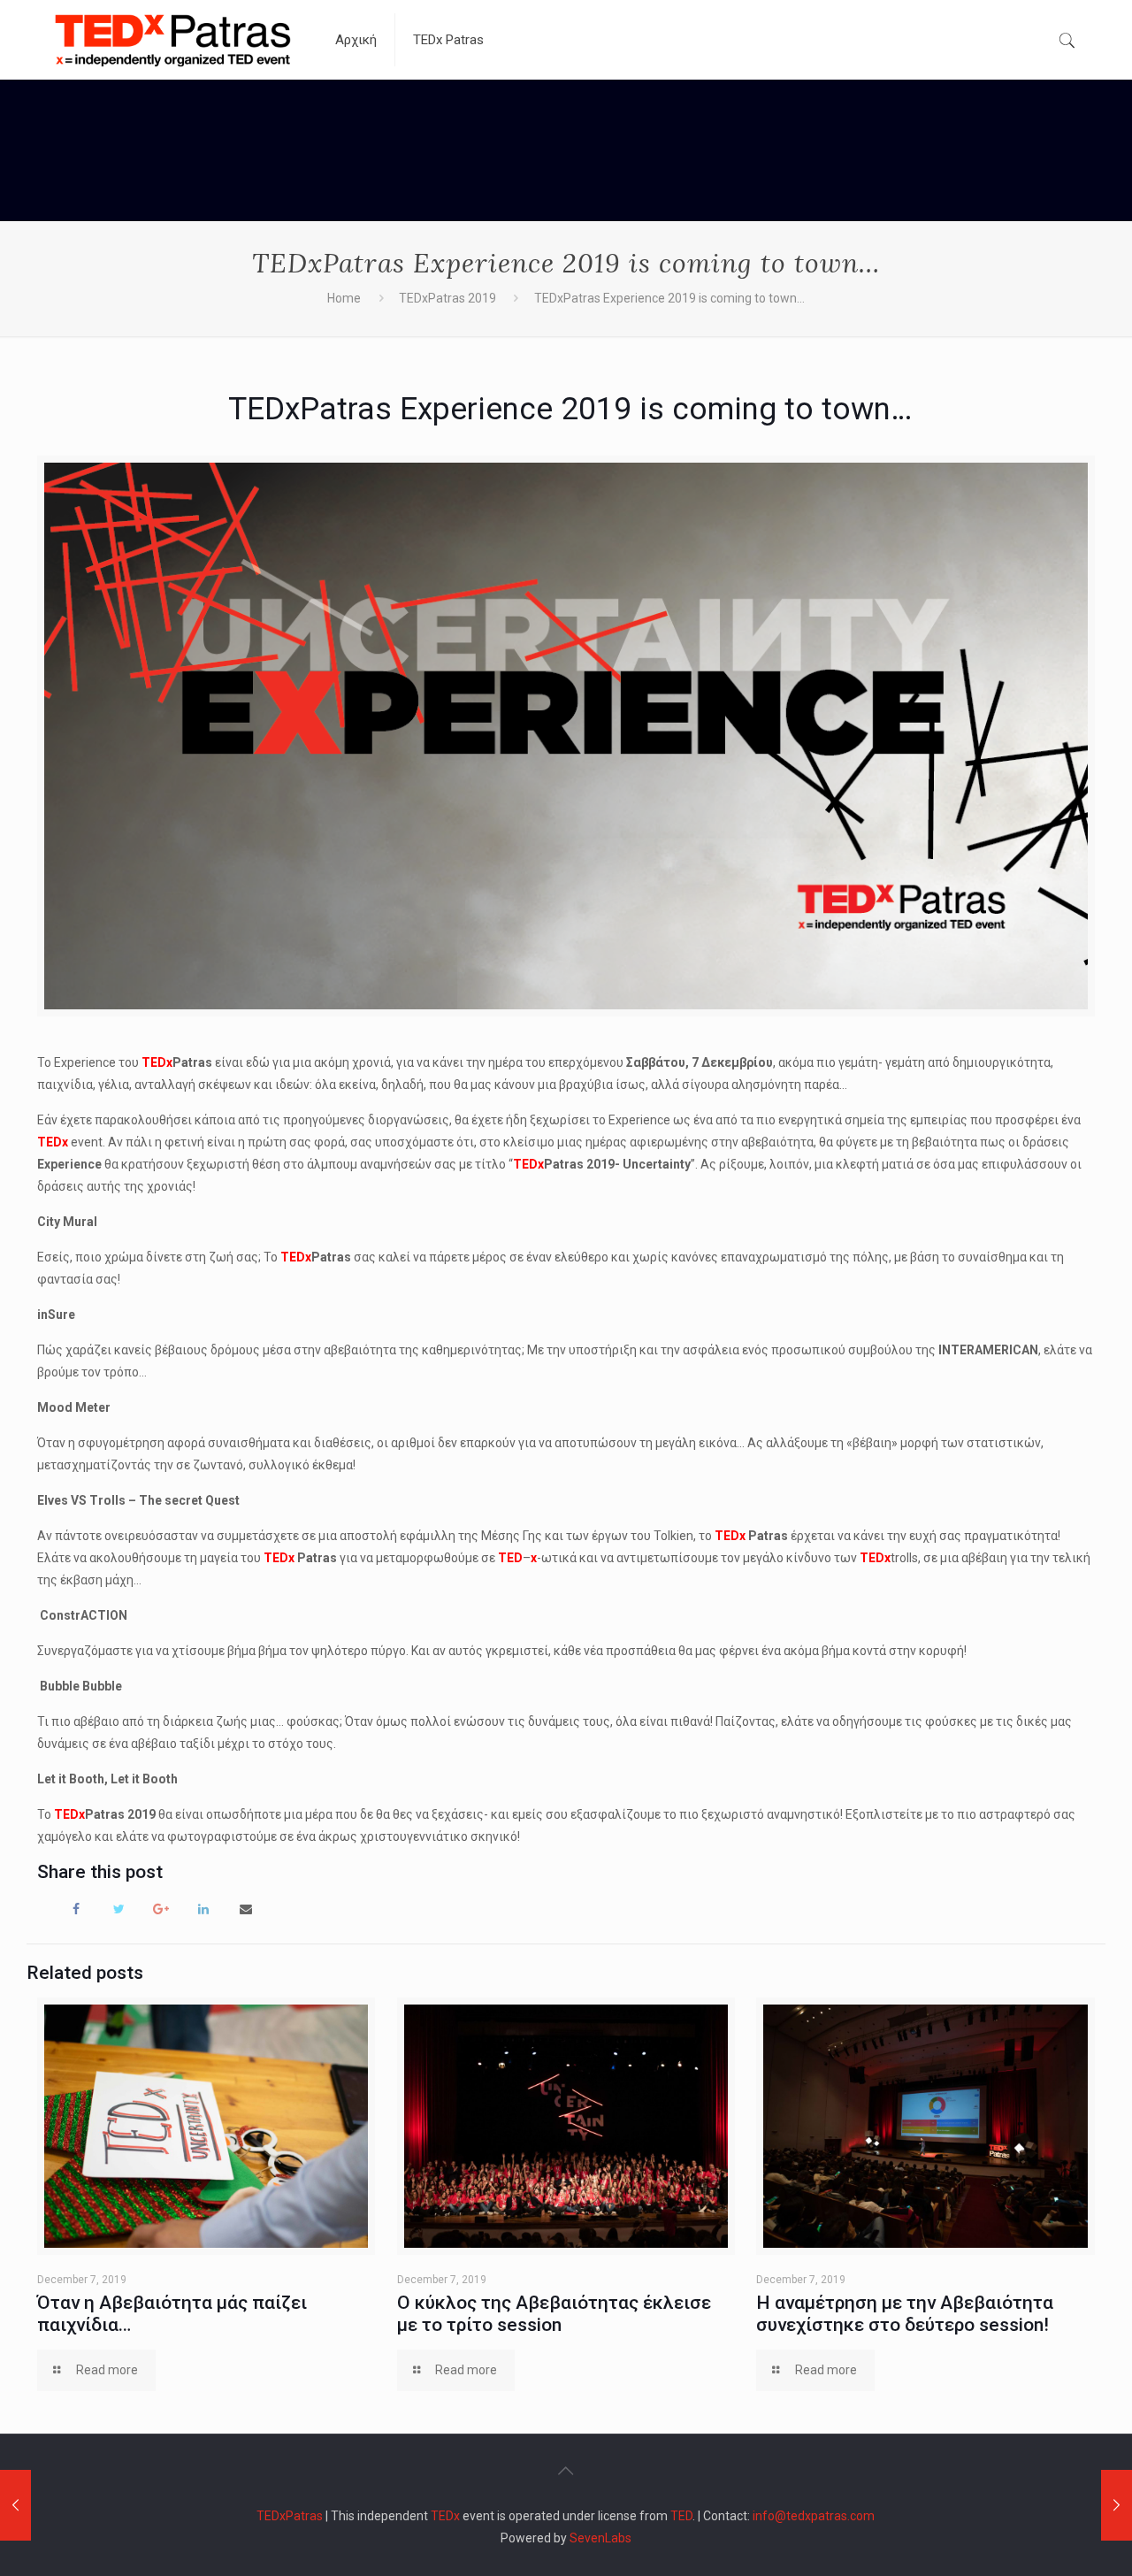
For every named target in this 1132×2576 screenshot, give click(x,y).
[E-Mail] (246, 1908)
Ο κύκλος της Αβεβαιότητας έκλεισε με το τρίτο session (554, 2314)
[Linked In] (203, 1908)
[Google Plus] (161, 1908)
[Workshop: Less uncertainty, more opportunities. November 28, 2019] (15, 2505)
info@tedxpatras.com (814, 2516)
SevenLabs (600, 2538)
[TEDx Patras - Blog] (173, 40)
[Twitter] (119, 1908)
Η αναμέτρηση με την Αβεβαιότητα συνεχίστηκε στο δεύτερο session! (905, 2314)
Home (344, 298)
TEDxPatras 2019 (447, 298)
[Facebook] (76, 1908)
